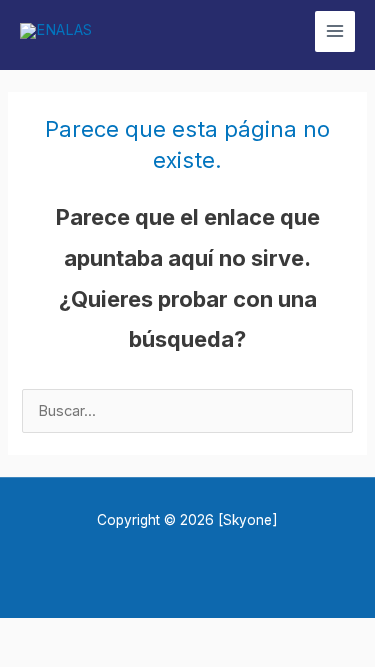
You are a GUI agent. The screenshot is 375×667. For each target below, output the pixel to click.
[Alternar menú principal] (335, 31)
